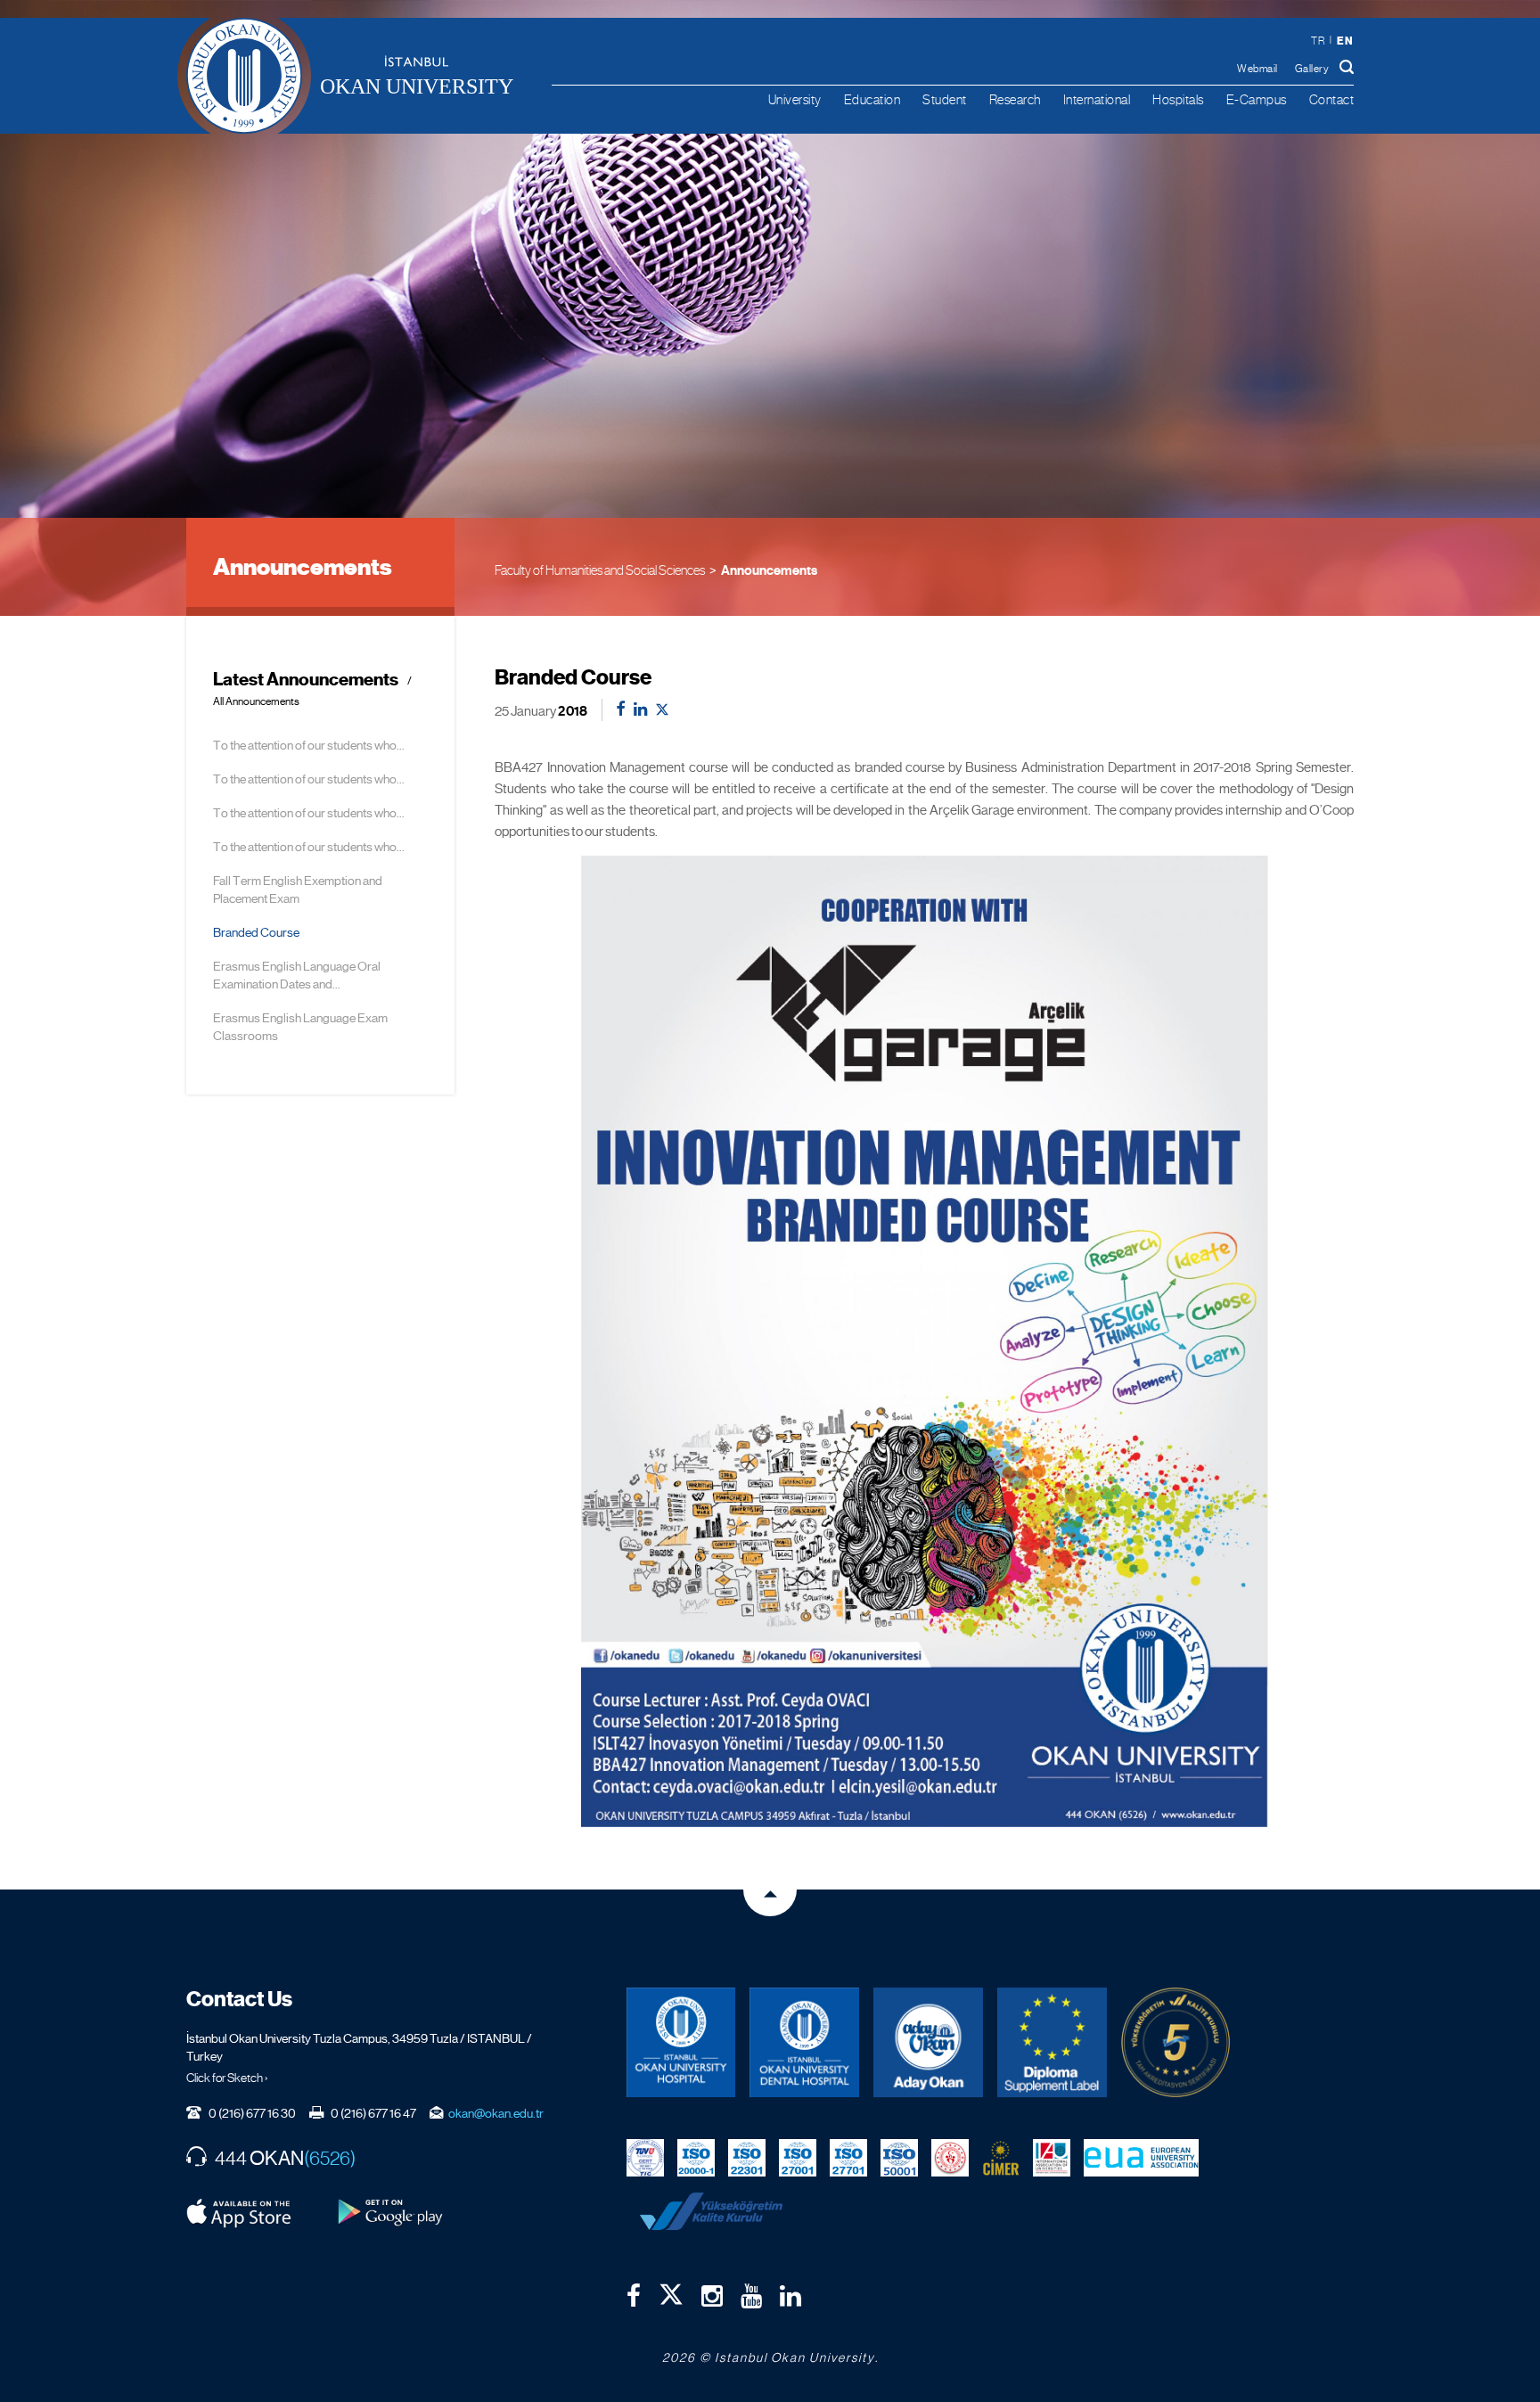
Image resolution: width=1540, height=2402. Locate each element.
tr (1318, 41)
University (795, 99)
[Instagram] (712, 2296)
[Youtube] (751, 2296)
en (1345, 41)
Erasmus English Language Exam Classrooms (300, 1027)
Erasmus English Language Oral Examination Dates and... (297, 975)
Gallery (1312, 69)
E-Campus (1257, 99)
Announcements (769, 570)
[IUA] (1052, 2157)
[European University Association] (1142, 2157)
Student (945, 99)
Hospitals (1178, 99)
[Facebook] (634, 2296)
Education (872, 99)
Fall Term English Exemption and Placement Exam (298, 889)
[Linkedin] (790, 2296)
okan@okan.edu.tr (496, 2113)
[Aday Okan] (928, 2042)
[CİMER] (1001, 2157)
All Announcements (256, 702)
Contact (1332, 99)
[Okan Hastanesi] (681, 2042)
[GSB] (950, 2157)
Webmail (1257, 69)
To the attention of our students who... (309, 745)
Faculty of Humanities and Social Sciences (600, 570)
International (1097, 99)
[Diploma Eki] (1052, 2042)
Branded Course (256, 932)
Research (1015, 99)
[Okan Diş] (804, 2042)
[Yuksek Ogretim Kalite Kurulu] (1176, 2042)
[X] (671, 2291)
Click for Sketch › (227, 2078)
